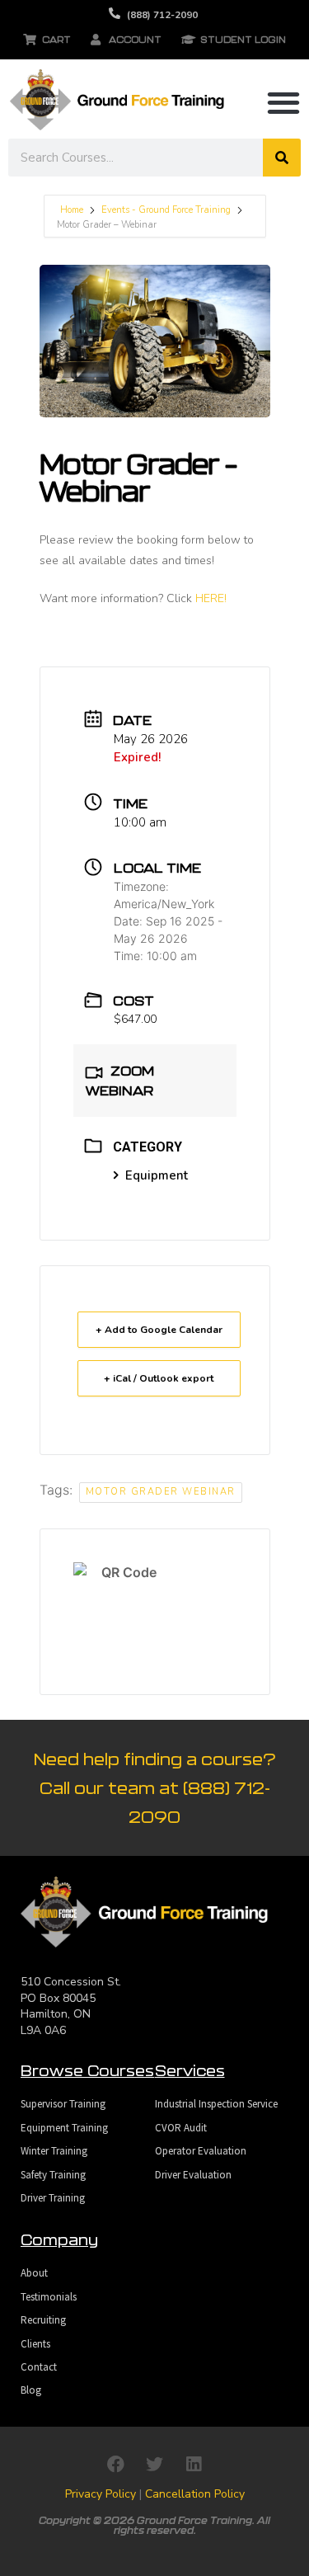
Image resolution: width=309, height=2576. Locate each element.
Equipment (157, 1175)
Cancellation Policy (195, 2494)
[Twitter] (155, 2465)
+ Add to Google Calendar (159, 1330)
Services (190, 2070)
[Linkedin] (194, 2465)
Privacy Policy (101, 2494)
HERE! (211, 598)
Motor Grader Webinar (161, 1492)
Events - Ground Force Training (166, 210)
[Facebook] (116, 2465)
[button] (283, 102)
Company (59, 2239)
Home (73, 210)
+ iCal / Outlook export (159, 1378)
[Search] (282, 158)
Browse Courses (87, 2070)
